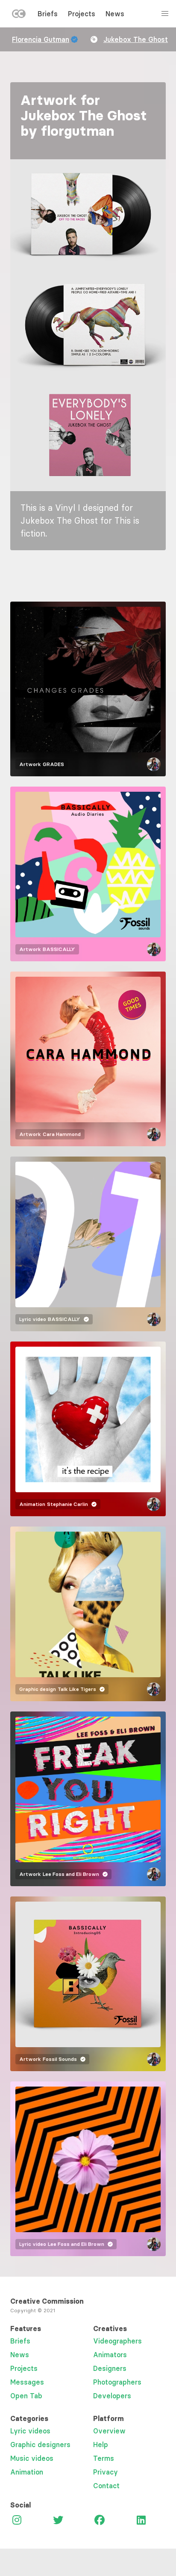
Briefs (48, 14)
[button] (88, 215)
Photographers (117, 2382)
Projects (82, 14)
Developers (112, 2396)
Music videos (32, 2458)
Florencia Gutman (41, 39)
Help (101, 2445)
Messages (27, 2382)
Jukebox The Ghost (136, 39)
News (115, 14)
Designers (110, 2368)
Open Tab (26, 2396)
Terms (104, 2458)
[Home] (19, 15)
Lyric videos (30, 2431)
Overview (109, 2431)
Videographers (117, 2341)
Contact (106, 2486)
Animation (27, 2472)
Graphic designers (40, 2445)
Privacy (106, 2472)
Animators (110, 2355)
